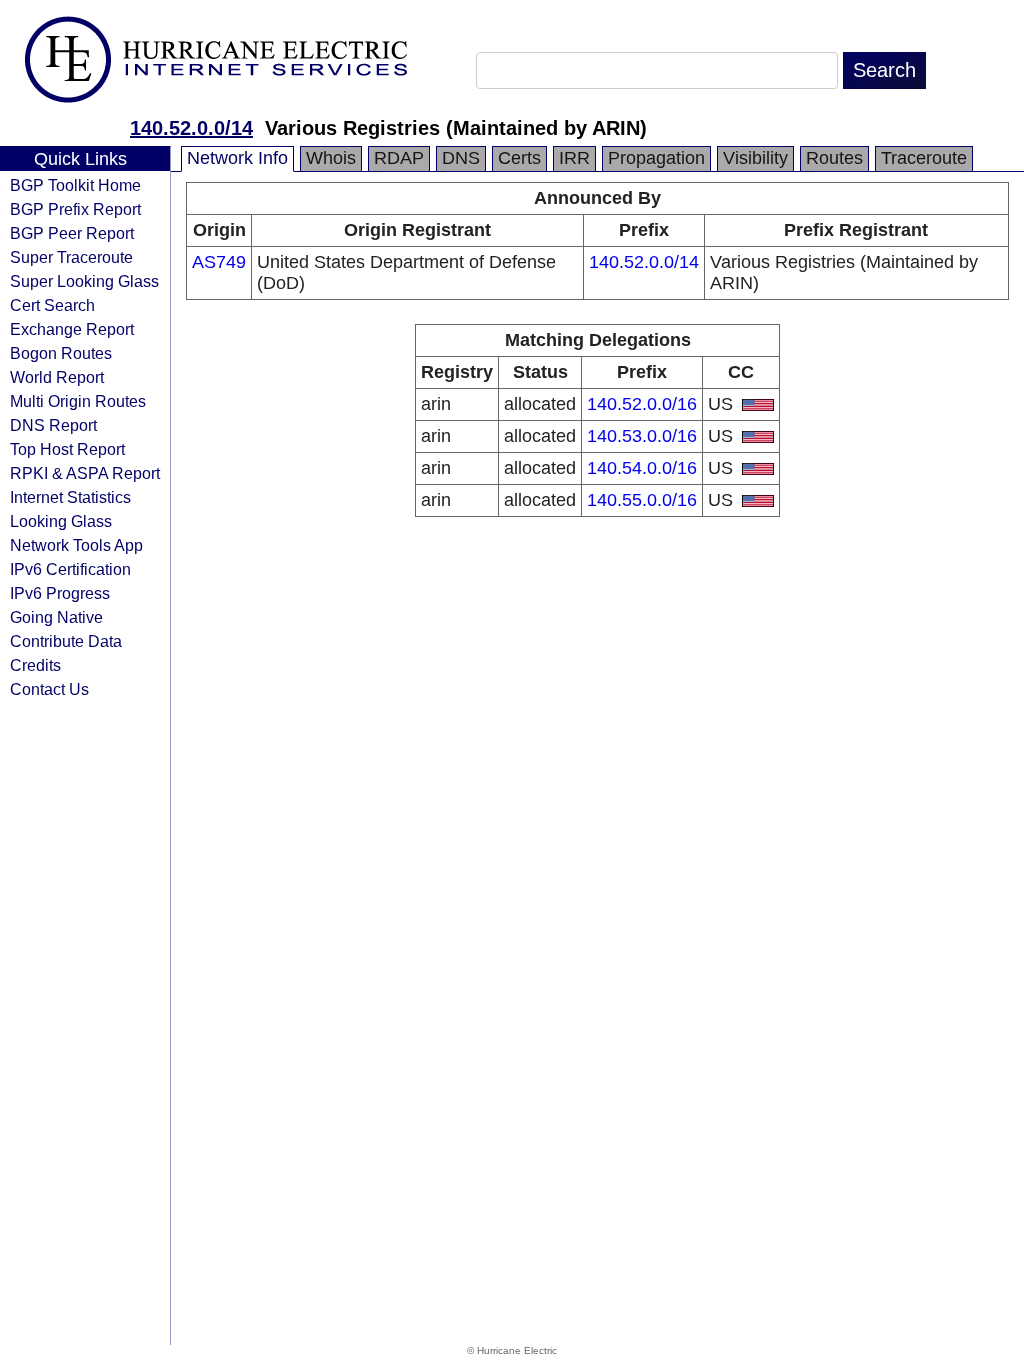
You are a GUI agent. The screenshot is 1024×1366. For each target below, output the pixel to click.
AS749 (219, 262)
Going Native (56, 617)
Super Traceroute (71, 257)
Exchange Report (72, 329)
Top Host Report (67, 449)
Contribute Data (66, 641)
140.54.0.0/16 (642, 468)
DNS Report (53, 425)
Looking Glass (61, 521)
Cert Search (52, 305)
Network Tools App (76, 545)
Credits (35, 665)
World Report (57, 377)
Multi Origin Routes (78, 401)
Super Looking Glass (84, 281)
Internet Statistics (70, 497)
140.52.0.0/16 (642, 404)
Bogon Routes (61, 353)
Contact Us (49, 689)
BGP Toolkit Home (75, 185)
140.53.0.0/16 (642, 436)
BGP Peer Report (72, 233)
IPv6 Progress (60, 593)
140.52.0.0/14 (191, 128)
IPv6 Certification (70, 569)
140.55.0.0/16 (642, 500)
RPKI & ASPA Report (85, 473)
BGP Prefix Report (75, 209)
